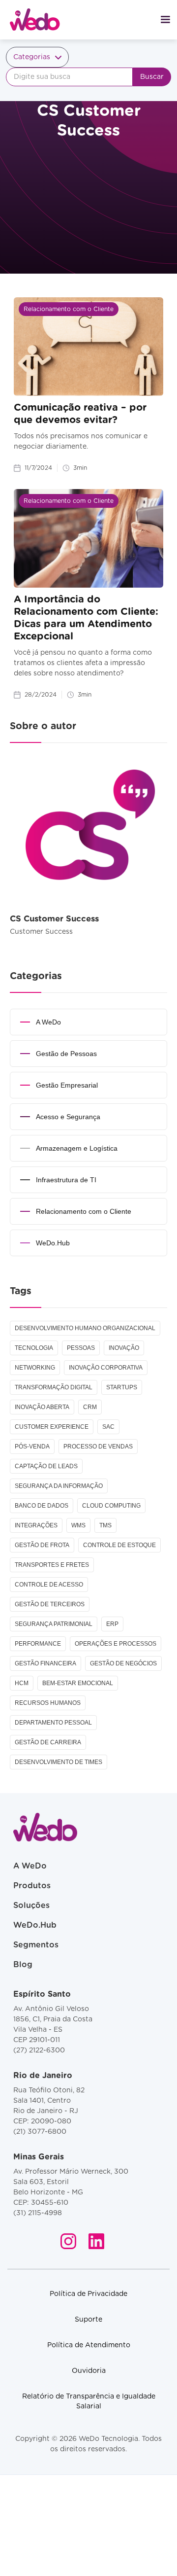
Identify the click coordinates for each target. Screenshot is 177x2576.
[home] (30, 20)
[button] (165, 20)
